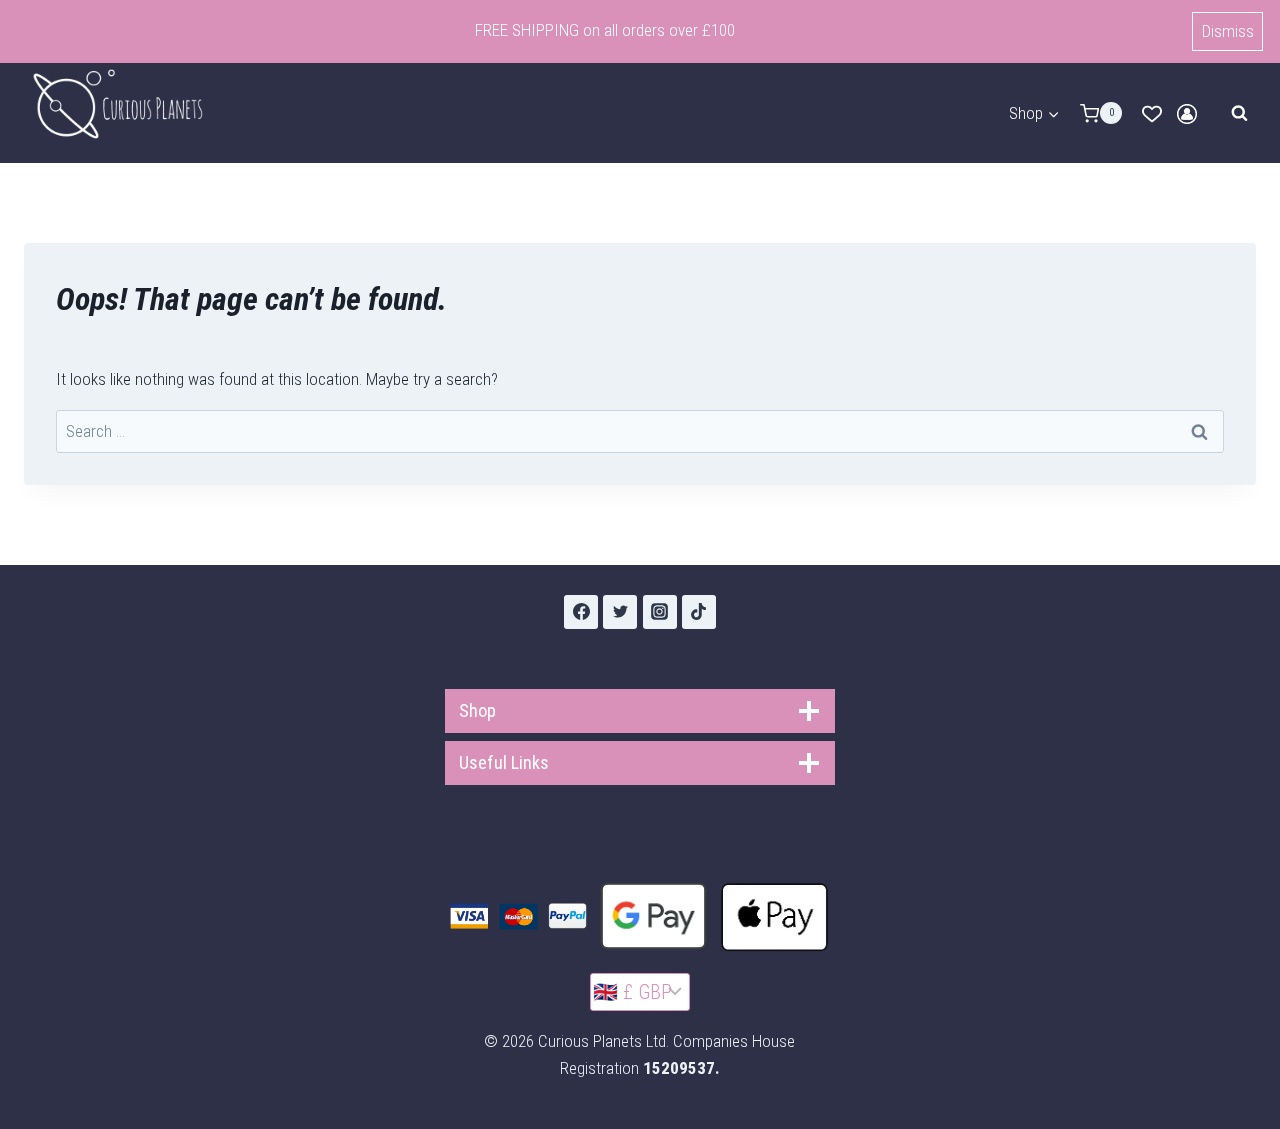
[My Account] (1187, 114)
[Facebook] (581, 612)
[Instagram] (660, 612)
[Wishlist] (1152, 114)
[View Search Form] (1239, 113)
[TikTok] (699, 612)
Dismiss (1228, 31)
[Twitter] (620, 612)
